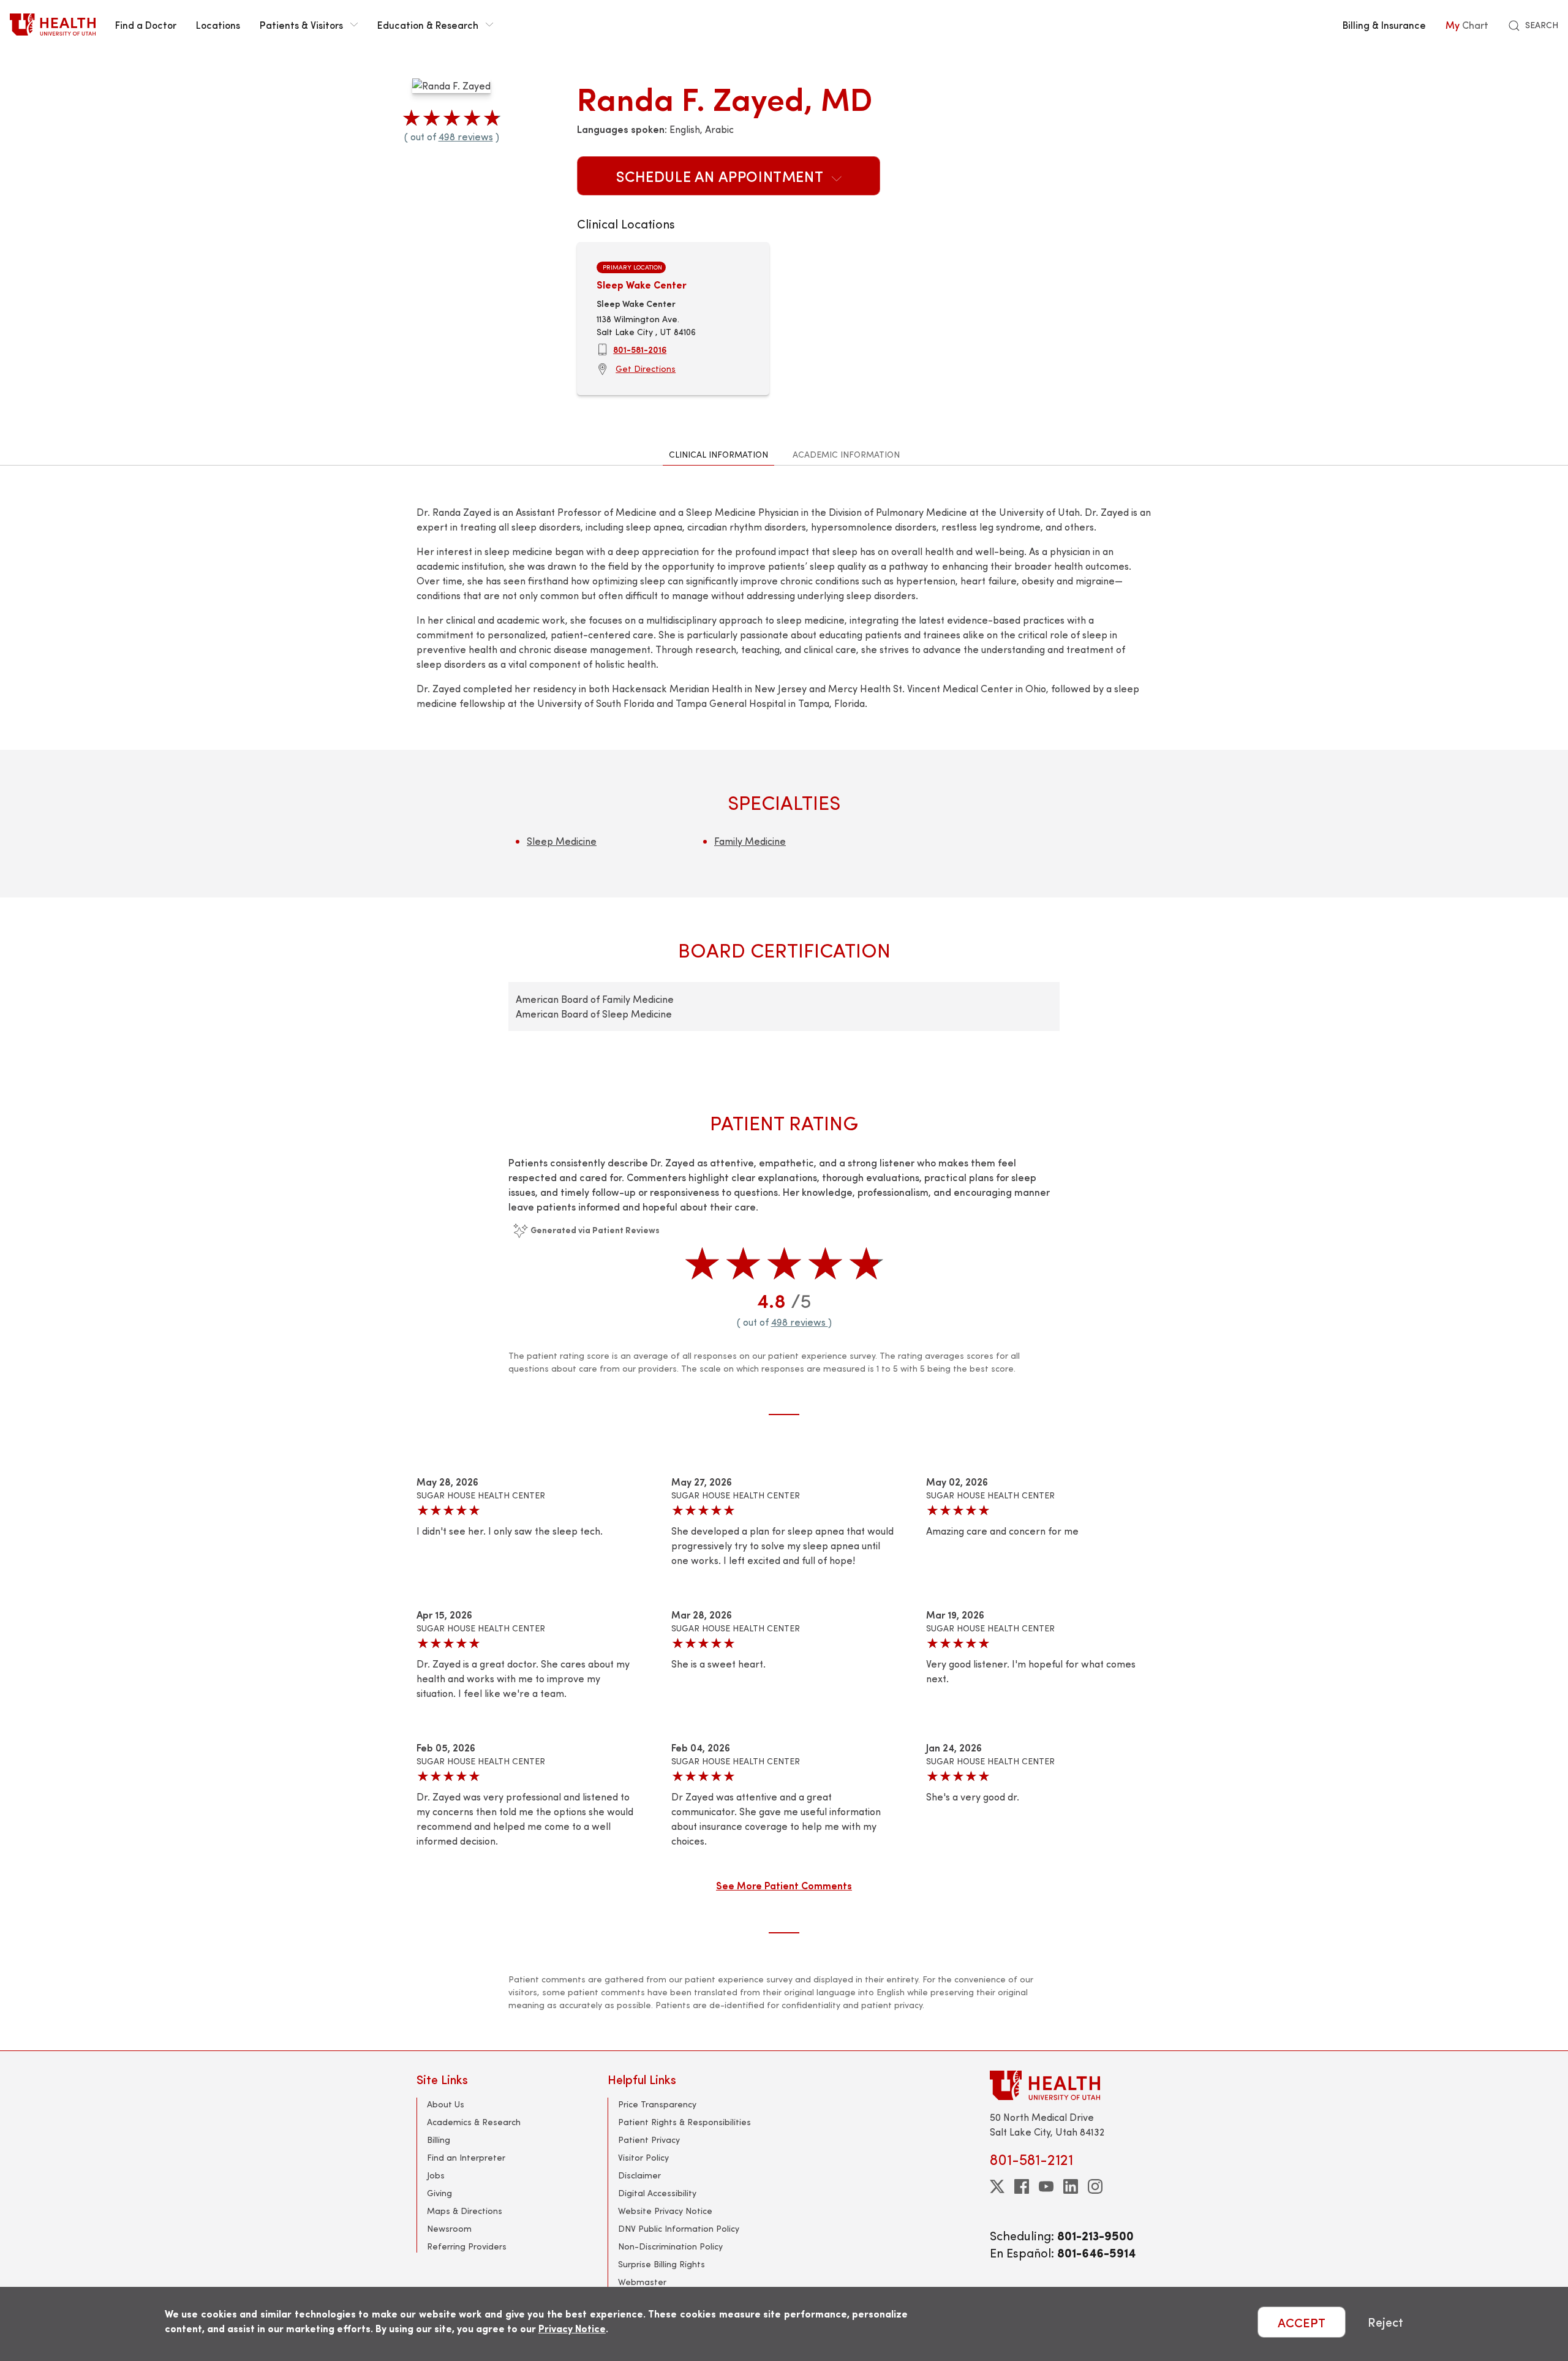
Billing (439, 2140)
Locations (218, 25)
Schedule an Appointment (722, 176)
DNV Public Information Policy (679, 2228)
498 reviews (466, 136)
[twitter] (997, 2186)
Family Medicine (750, 841)
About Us (446, 2104)
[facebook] (1022, 2186)
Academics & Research (474, 2122)
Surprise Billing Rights (661, 2264)
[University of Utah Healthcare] (1071, 2085)
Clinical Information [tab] (718, 454)
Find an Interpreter (466, 2157)
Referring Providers (467, 2246)
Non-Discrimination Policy (670, 2246)
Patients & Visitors (301, 25)
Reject (1385, 2322)
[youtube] (1046, 2186)
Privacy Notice (572, 2328)
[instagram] (1095, 2186)
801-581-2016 (640, 349)
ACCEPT (1302, 2322)
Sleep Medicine (562, 841)
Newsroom (449, 2228)
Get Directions (646, 368)
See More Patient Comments (784, 1885)
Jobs (436, 2175)
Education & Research (428, 25)
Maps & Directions (465, 2211)
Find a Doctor (146, 25)
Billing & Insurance (1384, 25)
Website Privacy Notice (665, 2211)
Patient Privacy (649, 2140)
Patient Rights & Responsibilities (684, 2122)
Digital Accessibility (657, 2193)
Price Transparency (657, 2104)
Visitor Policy (643, 2157)
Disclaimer (639, 2175)
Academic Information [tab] (846, 454)
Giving (439, 2193)
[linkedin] (1071, 2186)
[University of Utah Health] (53, 25)
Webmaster (642, 2282)
